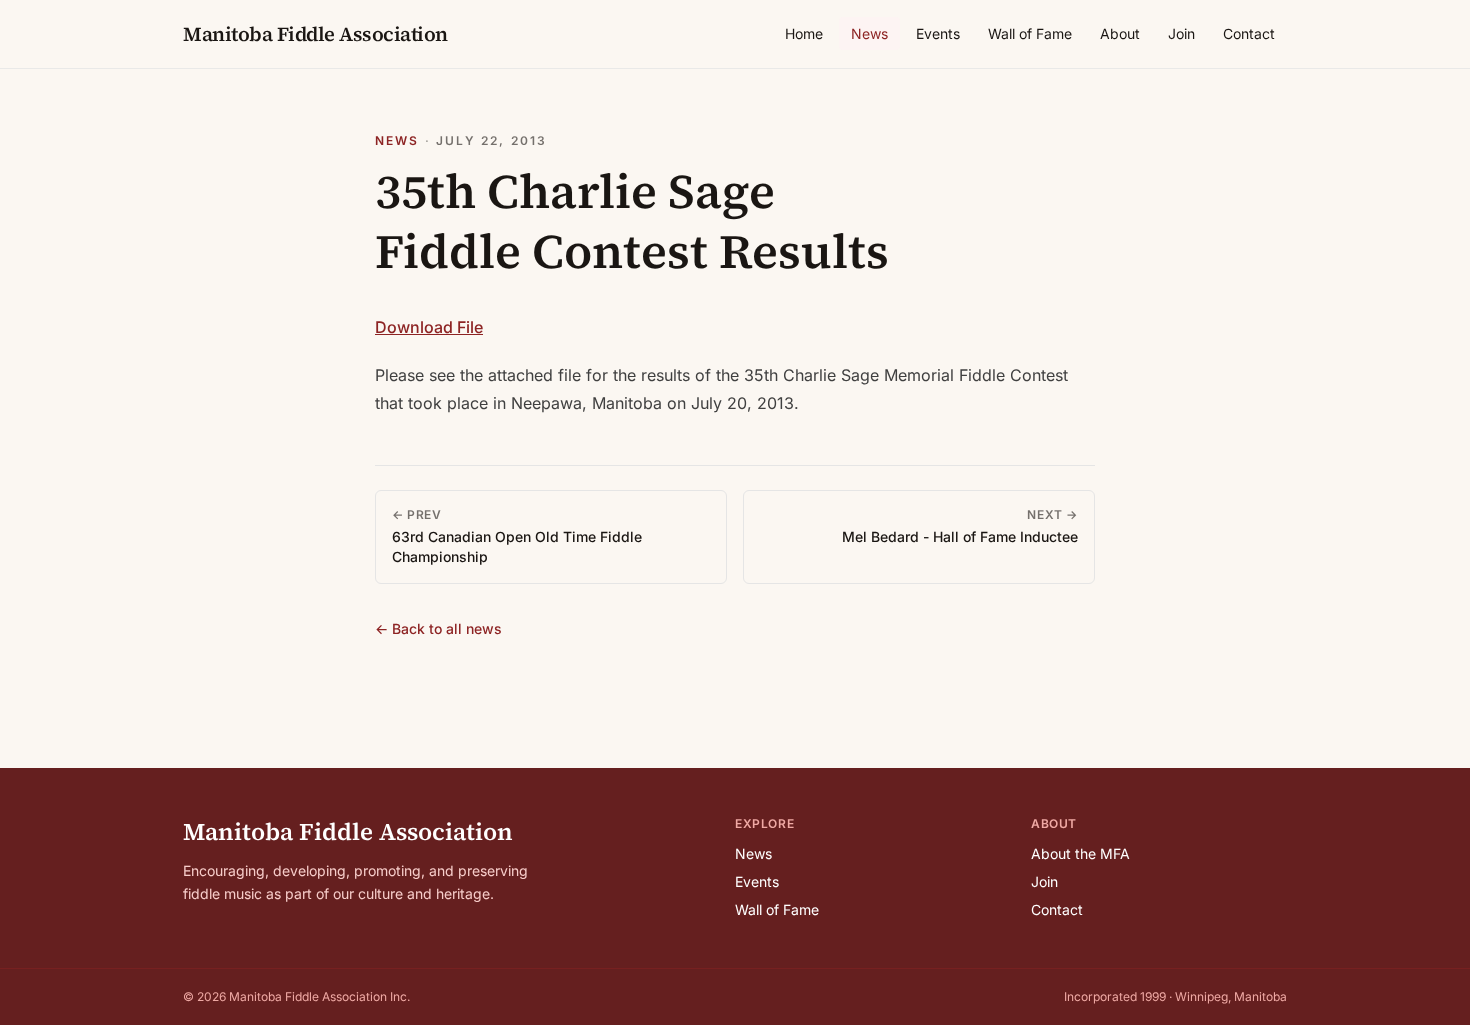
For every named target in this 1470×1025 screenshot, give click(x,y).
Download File (429, 327)
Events (938, 33)
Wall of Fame (1030, 33)
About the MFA (1080, 853)
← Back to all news (438, 628)
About (1120, 33)
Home (804, 33)
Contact (1249, 33)
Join (1181, 33)
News (869, 33)
